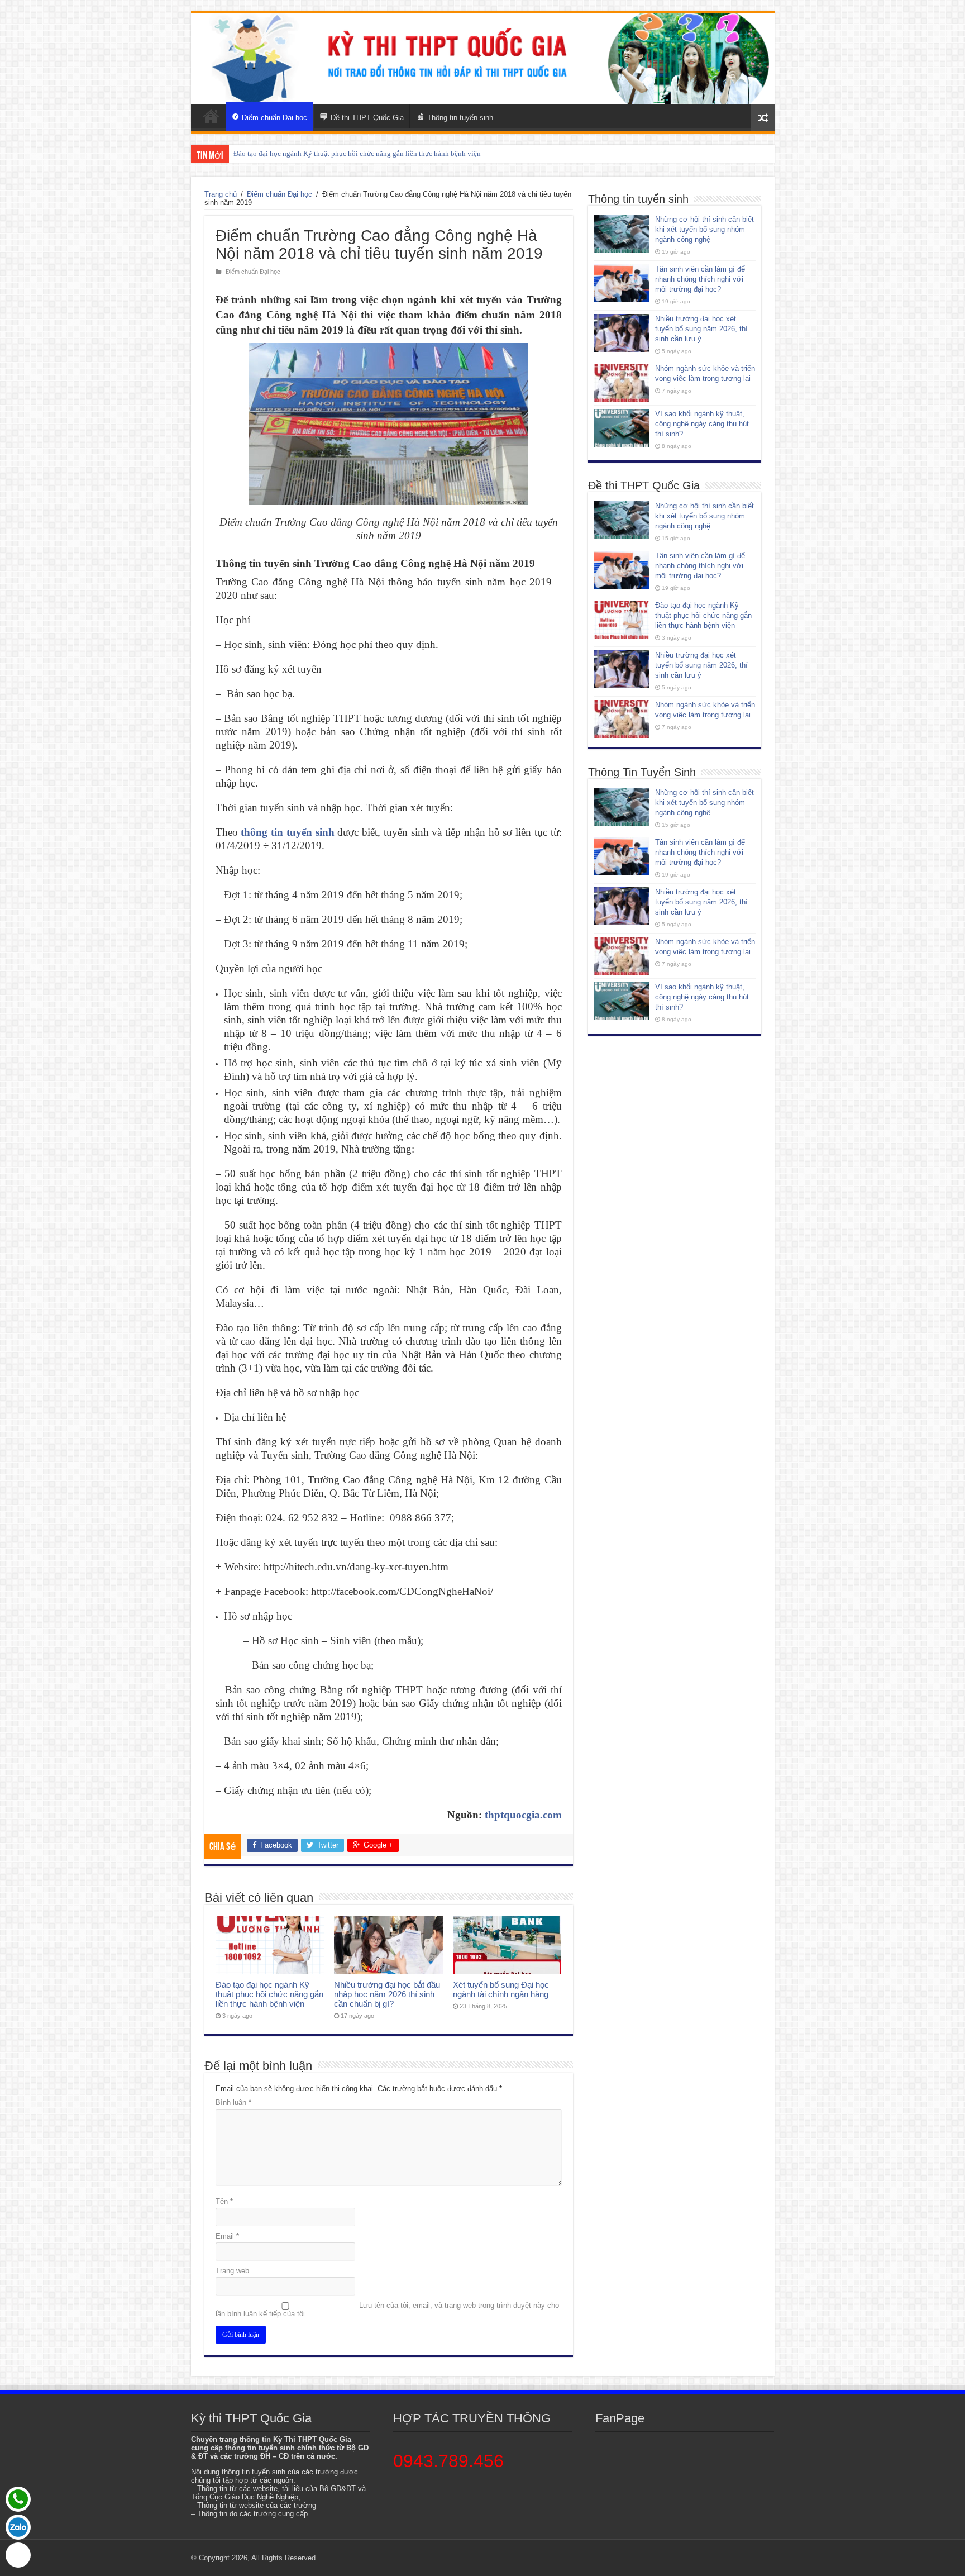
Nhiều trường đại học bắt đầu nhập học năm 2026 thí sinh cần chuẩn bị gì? (387, 1994)
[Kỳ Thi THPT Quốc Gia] (211, 116)
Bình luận (233, 2103)
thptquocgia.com (523, 1815)
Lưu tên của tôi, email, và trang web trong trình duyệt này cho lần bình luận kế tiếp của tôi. (387, 2310)
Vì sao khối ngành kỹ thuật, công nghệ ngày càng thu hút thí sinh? (702, 424)
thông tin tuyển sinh (287, 832)
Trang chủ (221, 194)
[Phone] (18, 2499)
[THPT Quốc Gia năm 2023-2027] (483, 59)
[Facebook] (18, 2555)
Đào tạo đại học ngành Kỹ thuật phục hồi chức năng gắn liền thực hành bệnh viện (269, 1994)
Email (227, 2236)
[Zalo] (18, 2527)
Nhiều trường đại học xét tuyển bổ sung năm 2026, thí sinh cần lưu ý (337, 153)
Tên (224, 2201)
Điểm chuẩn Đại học (280, 194)
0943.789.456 (448, 2461)
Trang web (232, 2271)
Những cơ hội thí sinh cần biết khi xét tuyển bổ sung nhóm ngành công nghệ (704, 229)
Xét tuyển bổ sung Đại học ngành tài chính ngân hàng (501, 1989)
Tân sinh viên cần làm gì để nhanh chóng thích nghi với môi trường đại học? (700, 279)
